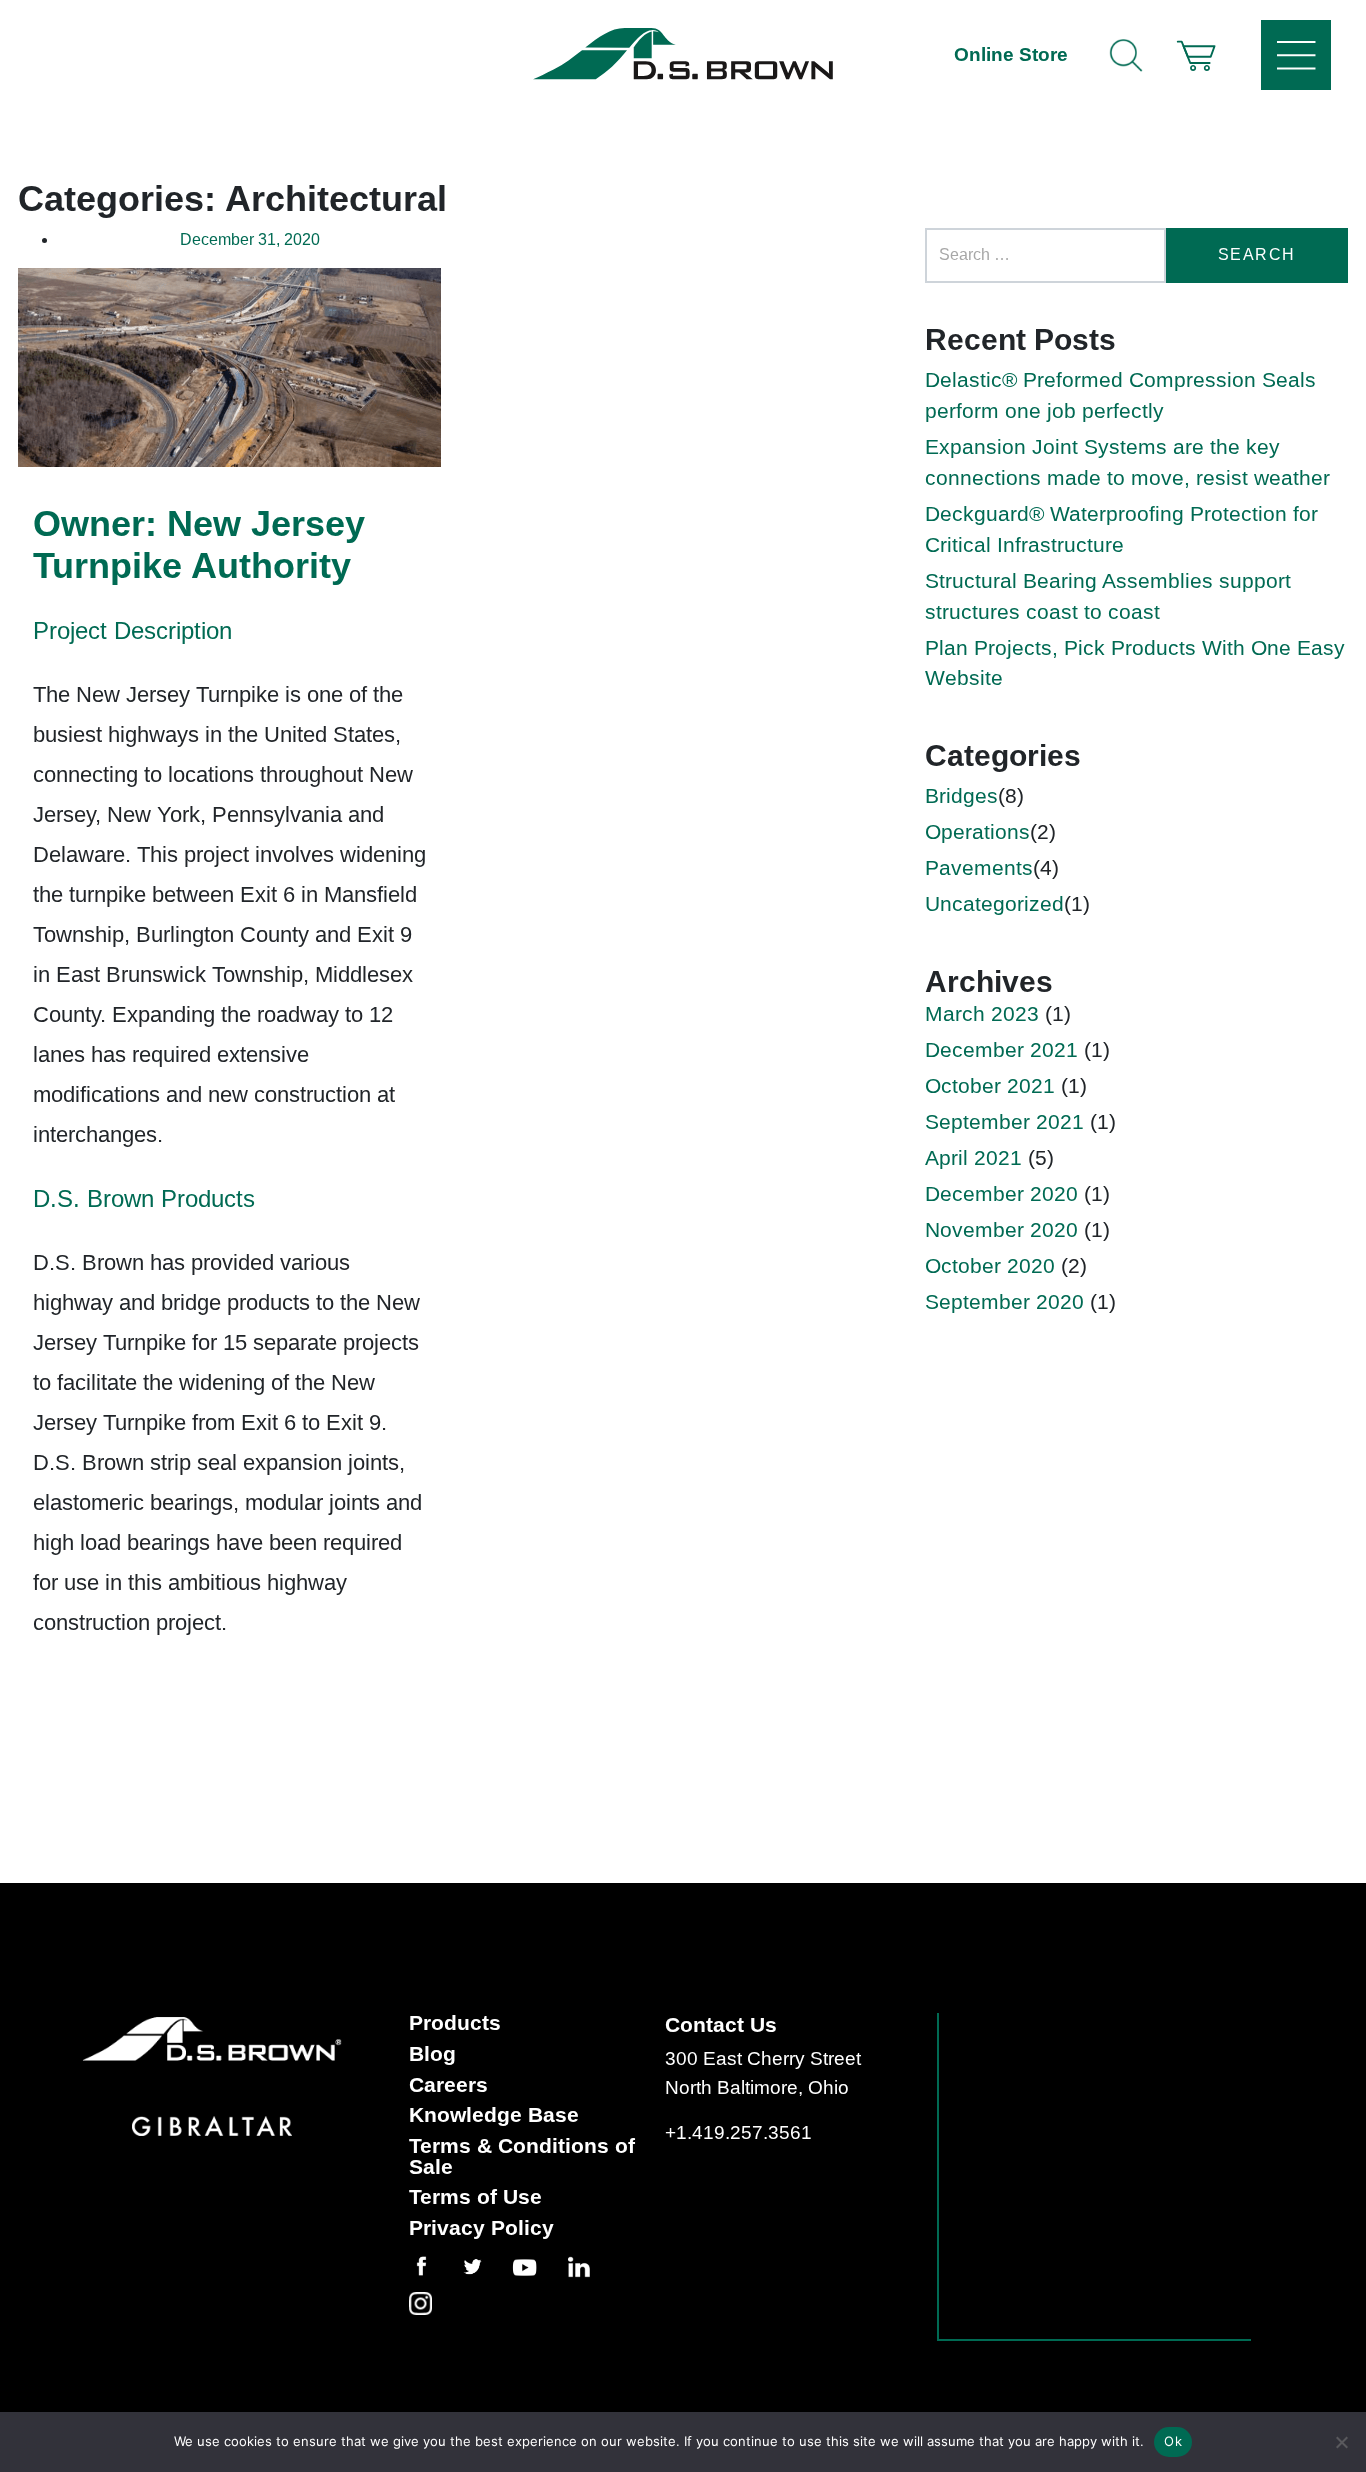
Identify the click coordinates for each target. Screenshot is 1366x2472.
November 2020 (1001, 1229)
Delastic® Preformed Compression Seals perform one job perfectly (1120, 395)
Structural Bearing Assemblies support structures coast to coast (1108, 596)
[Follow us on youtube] (538, 2267)
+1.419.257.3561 (738, 2132)
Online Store (1011, 54)
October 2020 (990, 1265)
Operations (977, 831)
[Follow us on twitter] (486, 2266)
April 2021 (973, 1157)
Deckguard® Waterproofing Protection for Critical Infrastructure (1121, 529)
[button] (1196, 55)
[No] (1341, 2442)
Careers (448, 2085)
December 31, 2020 (250, 239)
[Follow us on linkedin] (593, 2267)
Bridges (961, 795)
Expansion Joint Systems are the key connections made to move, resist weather (1127, 462)
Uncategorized (994, 903)
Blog (432, 2054)
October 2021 (990, 1085)
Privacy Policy (481, 2228)
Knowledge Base (494, 2115)
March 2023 (982, 1013)
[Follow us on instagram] (434, 2303)
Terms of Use (475, 2197)
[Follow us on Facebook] (435, 2266)
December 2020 (1001, 1193)
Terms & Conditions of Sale (522, 2156)
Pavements (979, 867)
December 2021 (1001, 1049)
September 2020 (1004, 1301)
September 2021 (1004, 1121)
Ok (1173, 2441)
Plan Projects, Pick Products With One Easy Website (1135, 663)
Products (455, 2023)
